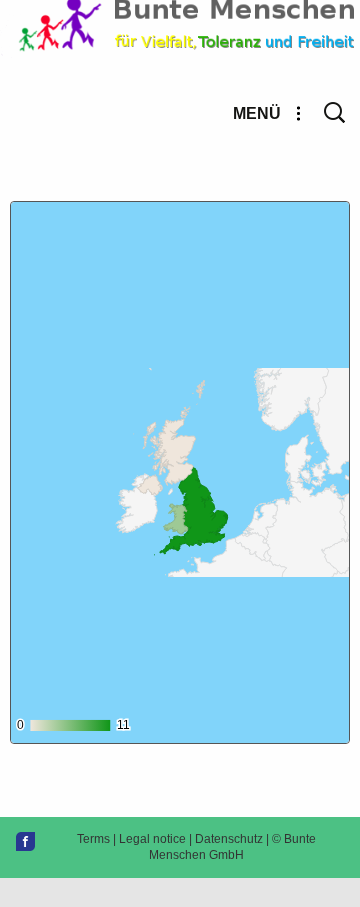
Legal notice (152, 839)
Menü (257, 113)
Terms (93, 839)
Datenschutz (229, 839)
